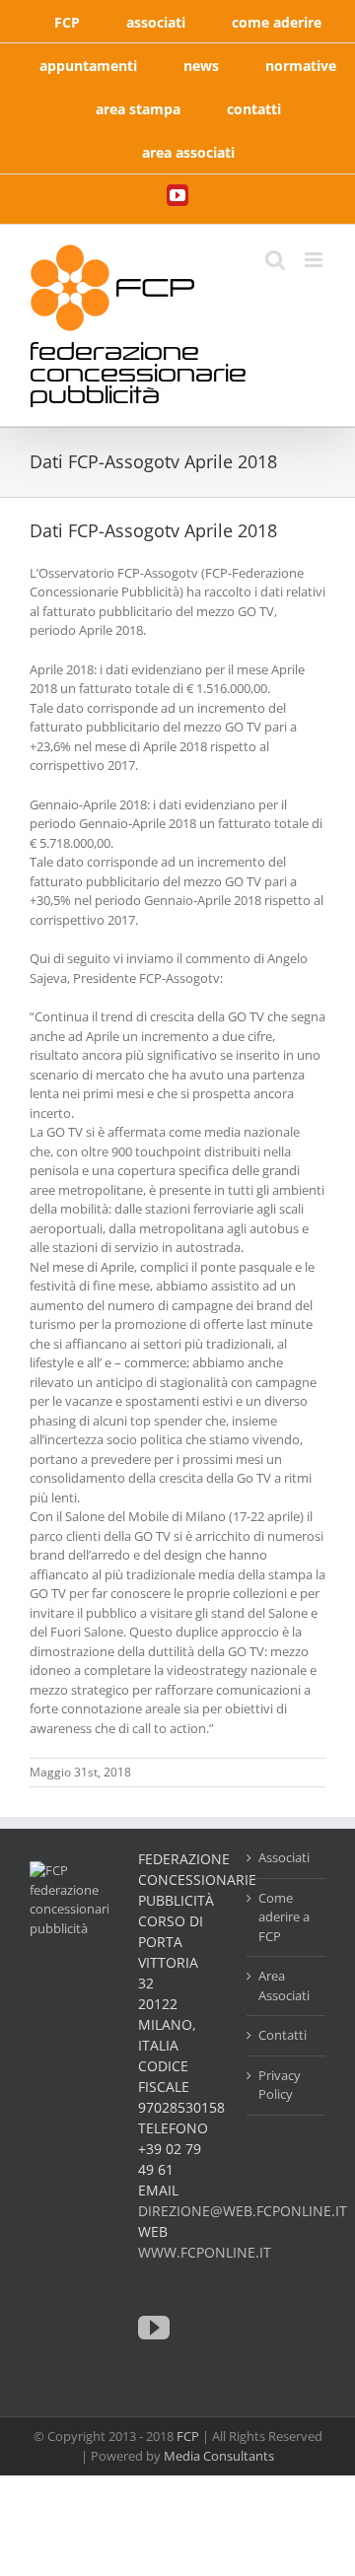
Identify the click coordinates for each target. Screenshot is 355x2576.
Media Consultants (219, 2456)
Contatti (283, 2035)
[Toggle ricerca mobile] (275, 260)
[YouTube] (154, 2328)
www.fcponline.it (205, 2252)
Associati (284, 1857)
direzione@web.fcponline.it (243, 2211)
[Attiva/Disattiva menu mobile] (315, 260)
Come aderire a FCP (284, 1917)
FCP (188, 2436)
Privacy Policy (280, 2085)
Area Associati (284, 1985)
